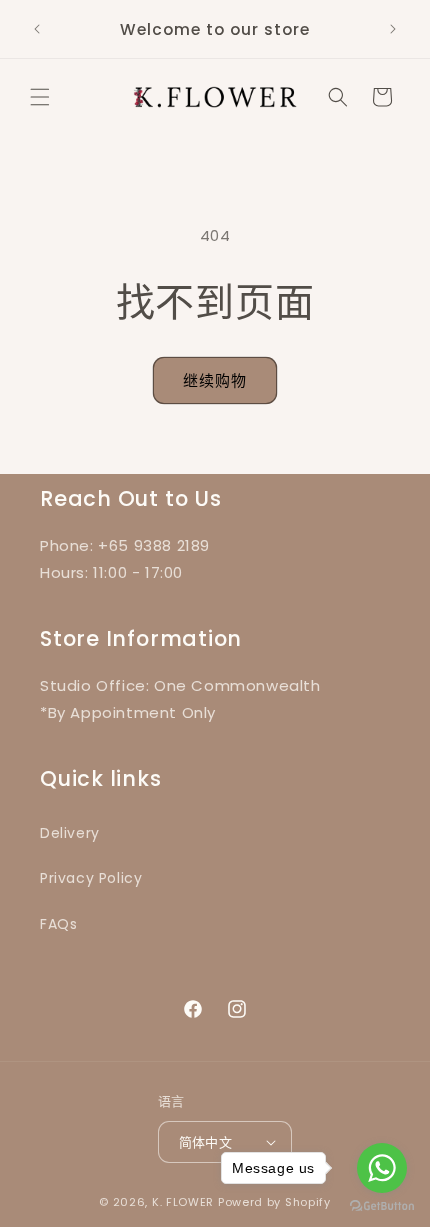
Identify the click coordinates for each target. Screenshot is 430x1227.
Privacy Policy (91, 878)
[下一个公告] (393, 29)
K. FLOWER (183, 1202)
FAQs (58, 924)
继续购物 (215, 380)
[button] (40, 97)
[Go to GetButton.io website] (382, 1206)
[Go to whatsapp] (382, 1168)
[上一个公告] (37, 29)
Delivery (70, 833)
